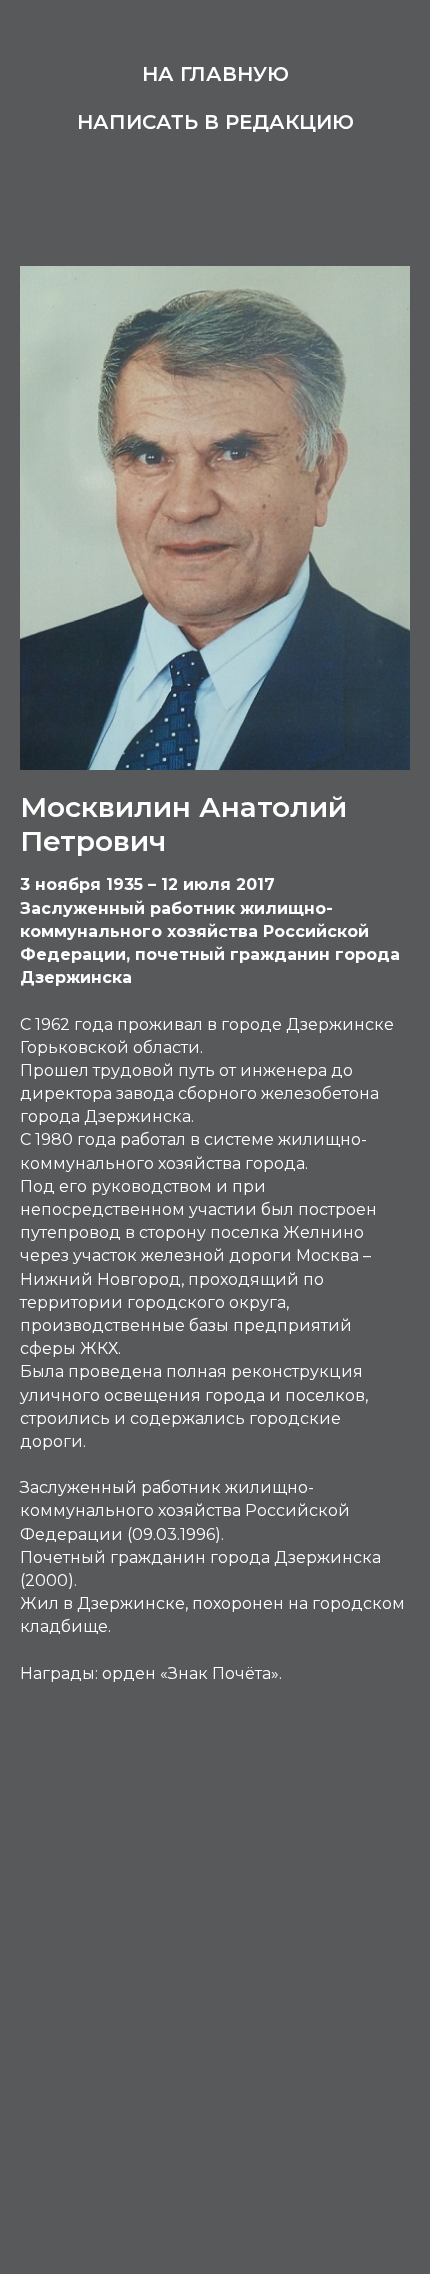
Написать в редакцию (215, 122)
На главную (215, 74)
